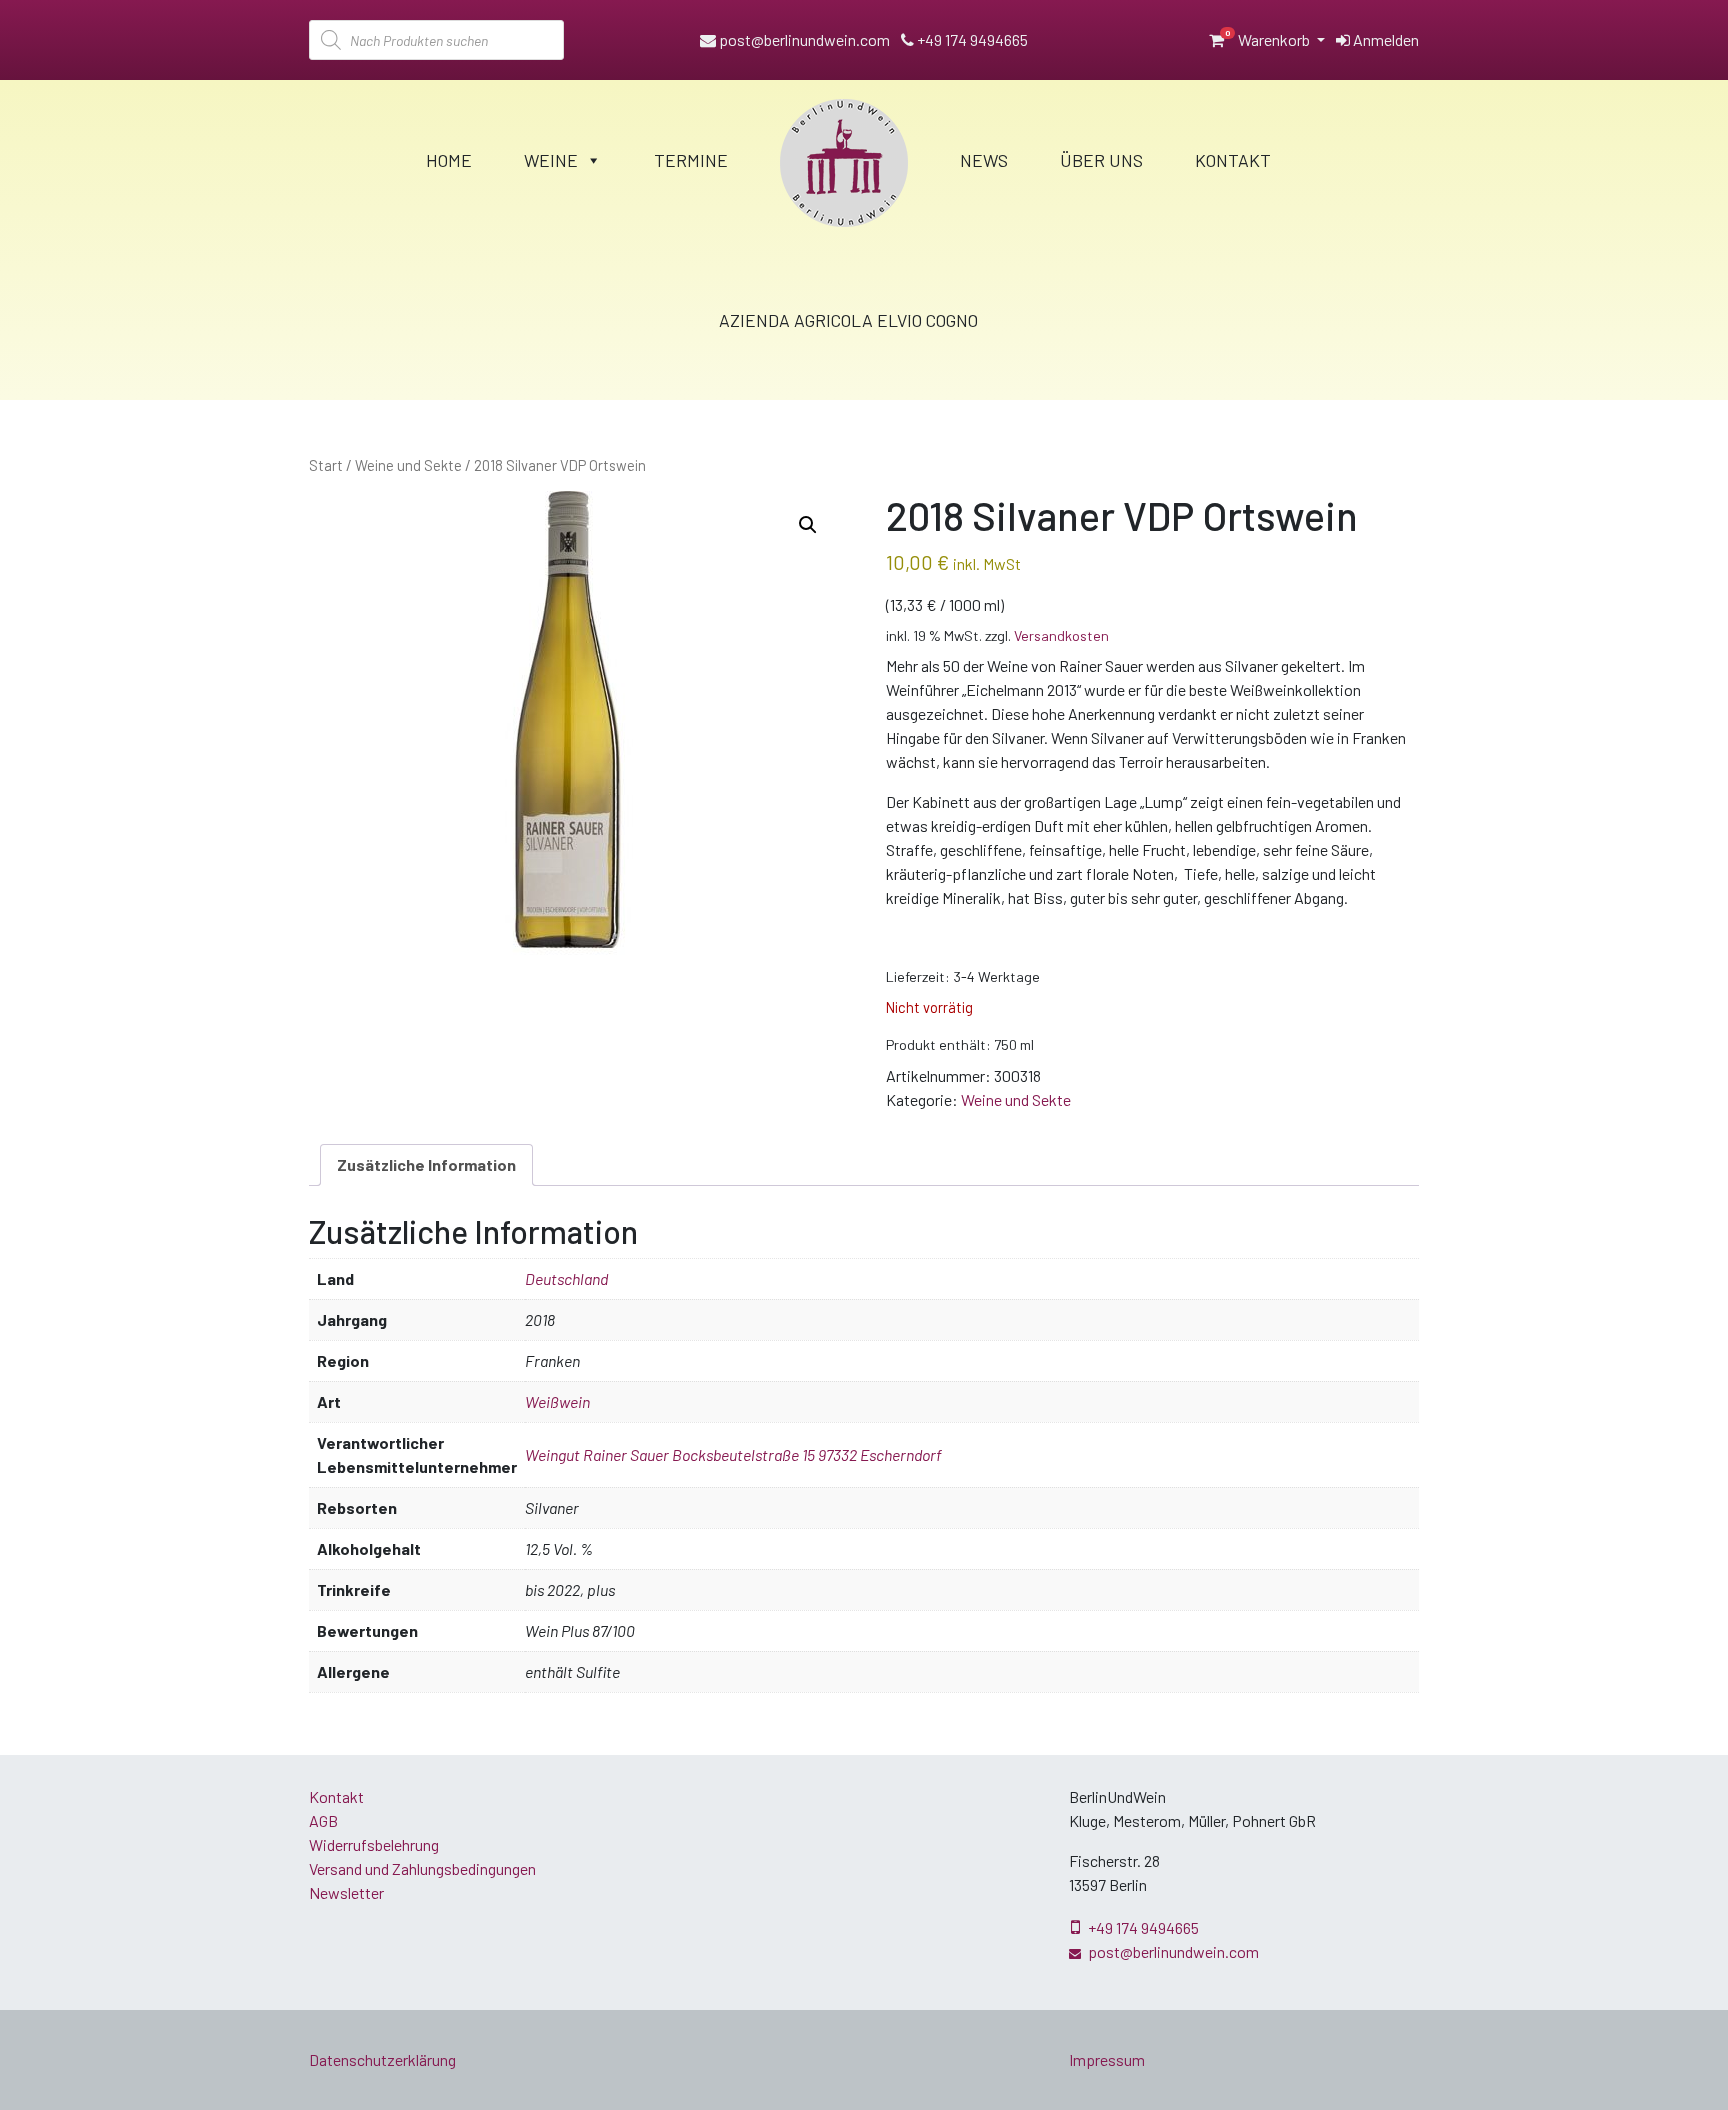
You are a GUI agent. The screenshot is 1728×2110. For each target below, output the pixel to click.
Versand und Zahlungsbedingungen (422, 1868)
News (984, 160)
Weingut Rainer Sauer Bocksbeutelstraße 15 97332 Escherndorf (733, 1454)
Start (326, 465)
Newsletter (346, 1892)
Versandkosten (1061, 635)
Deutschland (566, 1278)
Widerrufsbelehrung (374, 1844)
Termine (691, 160)
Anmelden (1384, 39)
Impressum (1107, 2059)
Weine (551, 160)
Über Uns (1101, 160)
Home (449, 160)
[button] (808, 525)
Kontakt (1233, 160)
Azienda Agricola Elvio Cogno (848, 320)
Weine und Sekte (408, 465)
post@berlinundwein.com (803, 39)
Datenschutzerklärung (382, 2059)
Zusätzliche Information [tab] (426, 1164)
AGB (323, 1820)
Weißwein (557, 1401)
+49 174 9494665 (971, 39)
